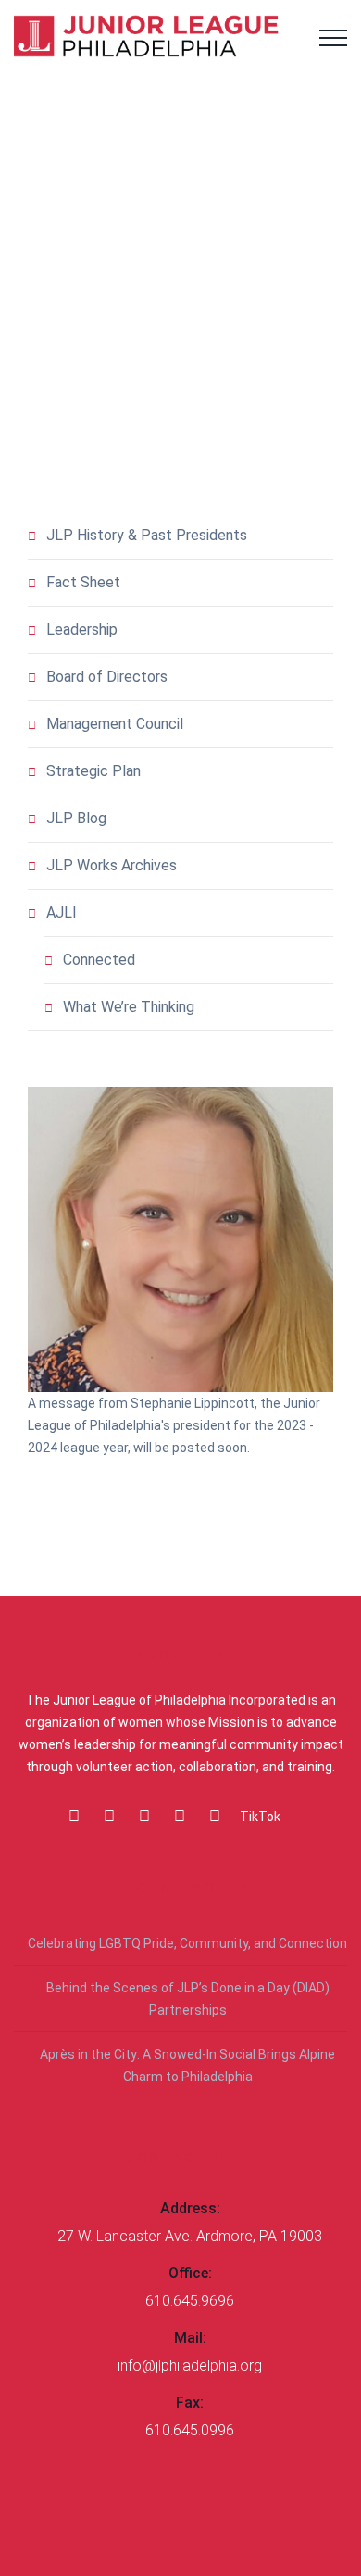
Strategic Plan (93, 771)
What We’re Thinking (129, 1007)
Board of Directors (107, 677)
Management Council (115, 724)
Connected (99, 960)
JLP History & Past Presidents (147, 535)
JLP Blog (76, 818)
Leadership (82, 629)
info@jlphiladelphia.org (190, 2366)
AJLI (62, 912)
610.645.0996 (190, 2430)
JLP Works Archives (112, 865)
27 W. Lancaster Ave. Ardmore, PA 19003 (190, 2236)
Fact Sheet (83, 582)
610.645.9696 (190, 2301)
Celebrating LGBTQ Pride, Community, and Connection (187, 1943)
